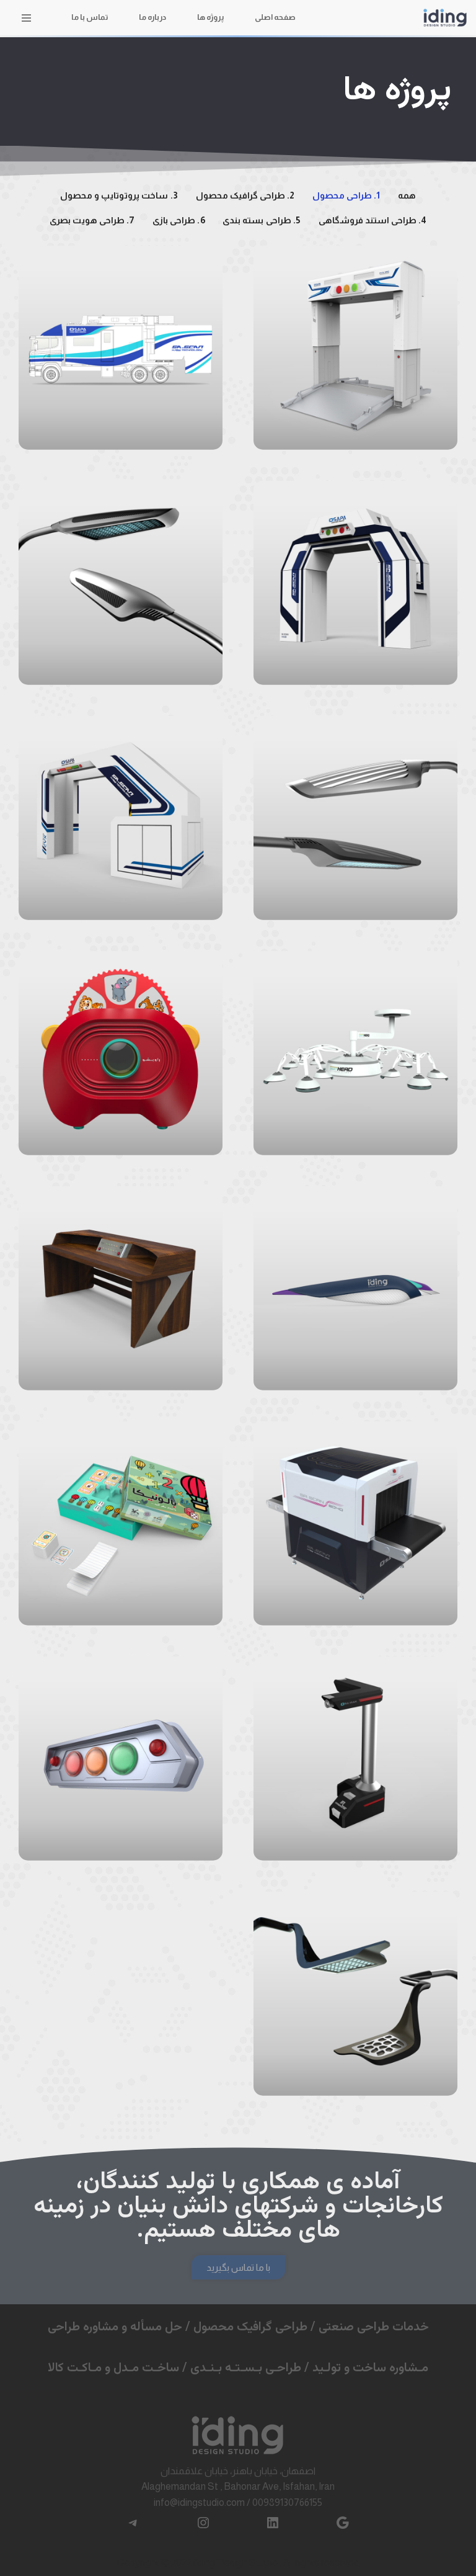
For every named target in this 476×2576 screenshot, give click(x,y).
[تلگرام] (133, 2523)
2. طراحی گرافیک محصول (245, 195)
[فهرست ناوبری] (26, 18)
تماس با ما (90, 17)
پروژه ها (210, 17)
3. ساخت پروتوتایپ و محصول (119, 195)
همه (407, 195)
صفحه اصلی (275, 17)
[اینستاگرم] (203, 2523)
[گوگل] (343, 2523)
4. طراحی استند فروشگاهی (373, 220)
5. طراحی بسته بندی (262, 220)
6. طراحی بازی (178, 220)
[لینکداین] (273, 2523)
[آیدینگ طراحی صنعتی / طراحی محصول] (445, 18)
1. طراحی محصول (346, 195)
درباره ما (152, 17)
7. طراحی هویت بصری (92, 220)
